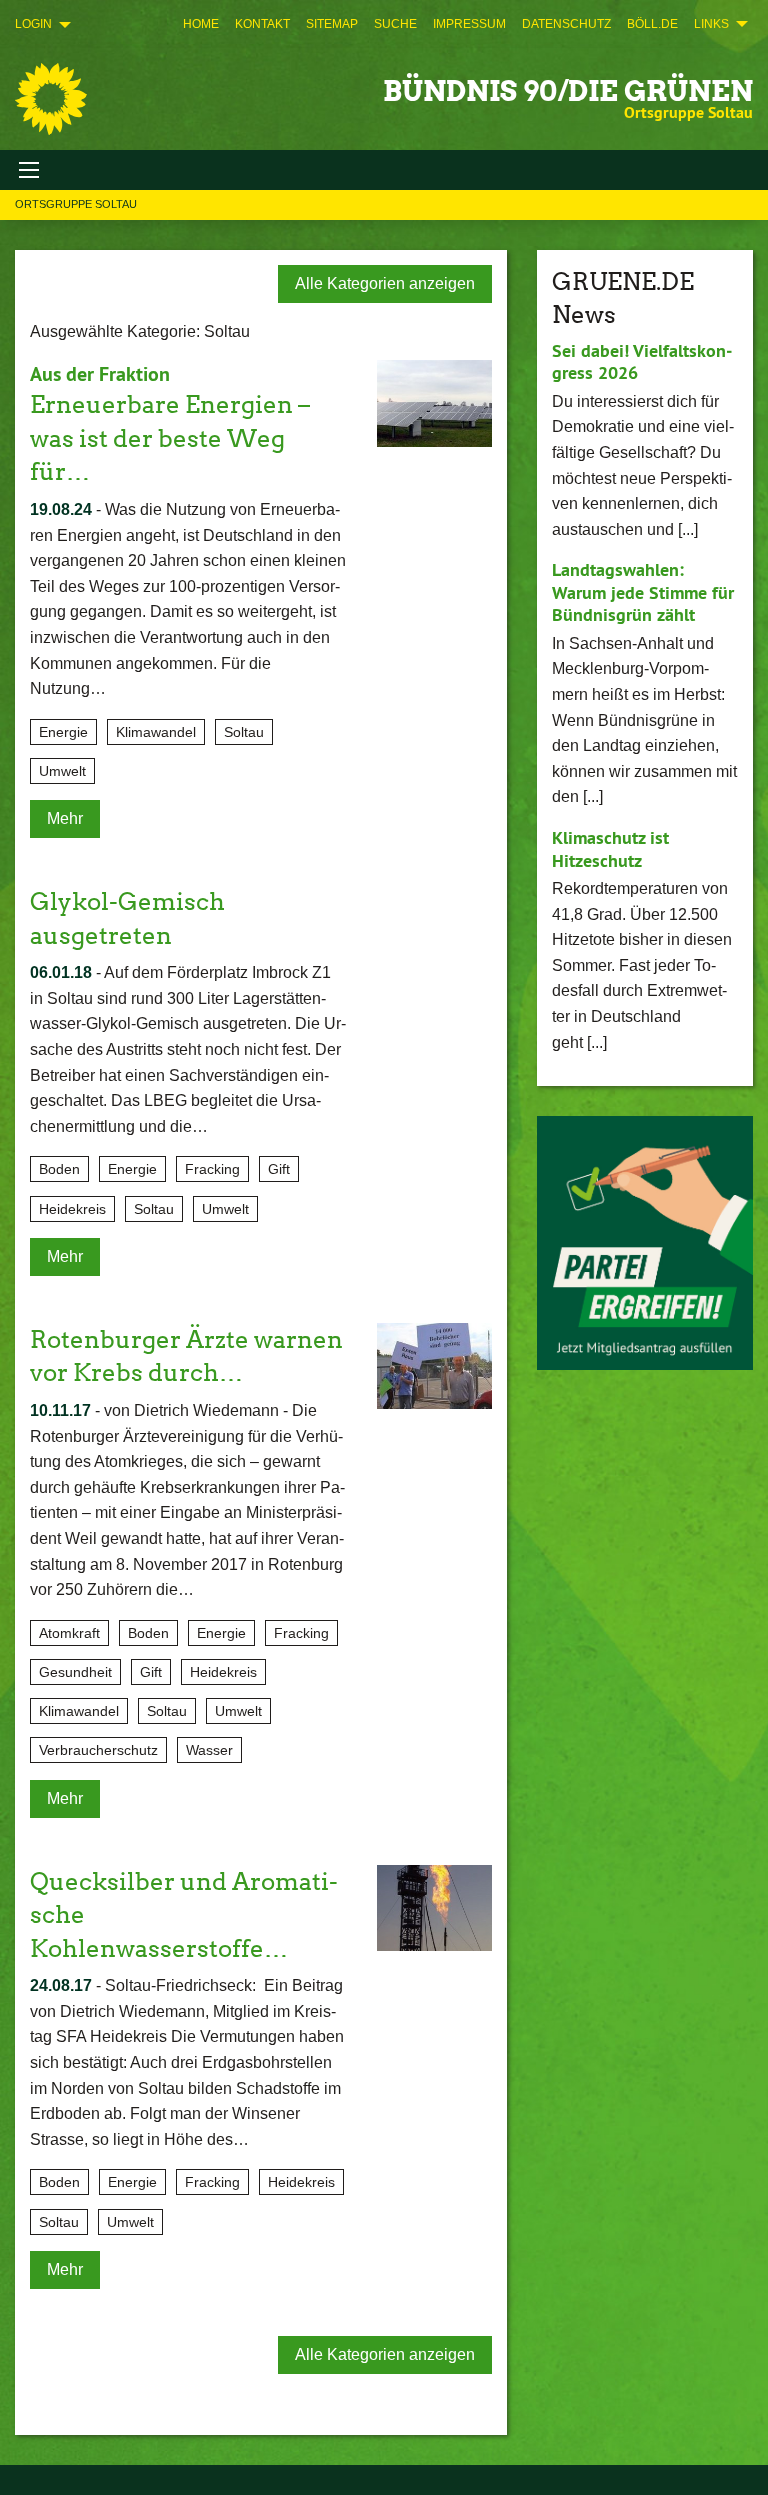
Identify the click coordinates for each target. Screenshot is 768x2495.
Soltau (244, 732)
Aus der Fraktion (100, 374)
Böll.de (652, 24)
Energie (63, 732)
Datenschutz (566, 24)
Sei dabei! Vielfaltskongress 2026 (642, 362)
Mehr (65, 818)
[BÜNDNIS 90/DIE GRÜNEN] (51, 99)
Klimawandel (156, 732)
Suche (395, 24)
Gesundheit (75, 1672)
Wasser (209, 1750)
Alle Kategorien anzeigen (385, 283)
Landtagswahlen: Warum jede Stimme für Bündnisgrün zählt (643, 592)
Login (33, 24)
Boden (59, 1169)
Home (201, 24)
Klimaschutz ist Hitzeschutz (610, 849)
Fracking (212, 1169)
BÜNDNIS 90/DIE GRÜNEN (568, 91)
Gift (279, 1169)
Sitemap (332, 24)
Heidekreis (72, 1209)
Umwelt (62, 771)
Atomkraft (69, 1633)
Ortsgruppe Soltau (76, 204)
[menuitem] (201, 24)
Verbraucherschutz (98, 1750)
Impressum (469, 24)
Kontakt (262, 24)
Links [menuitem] (711, 24)
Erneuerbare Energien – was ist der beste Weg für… (170, 438)
